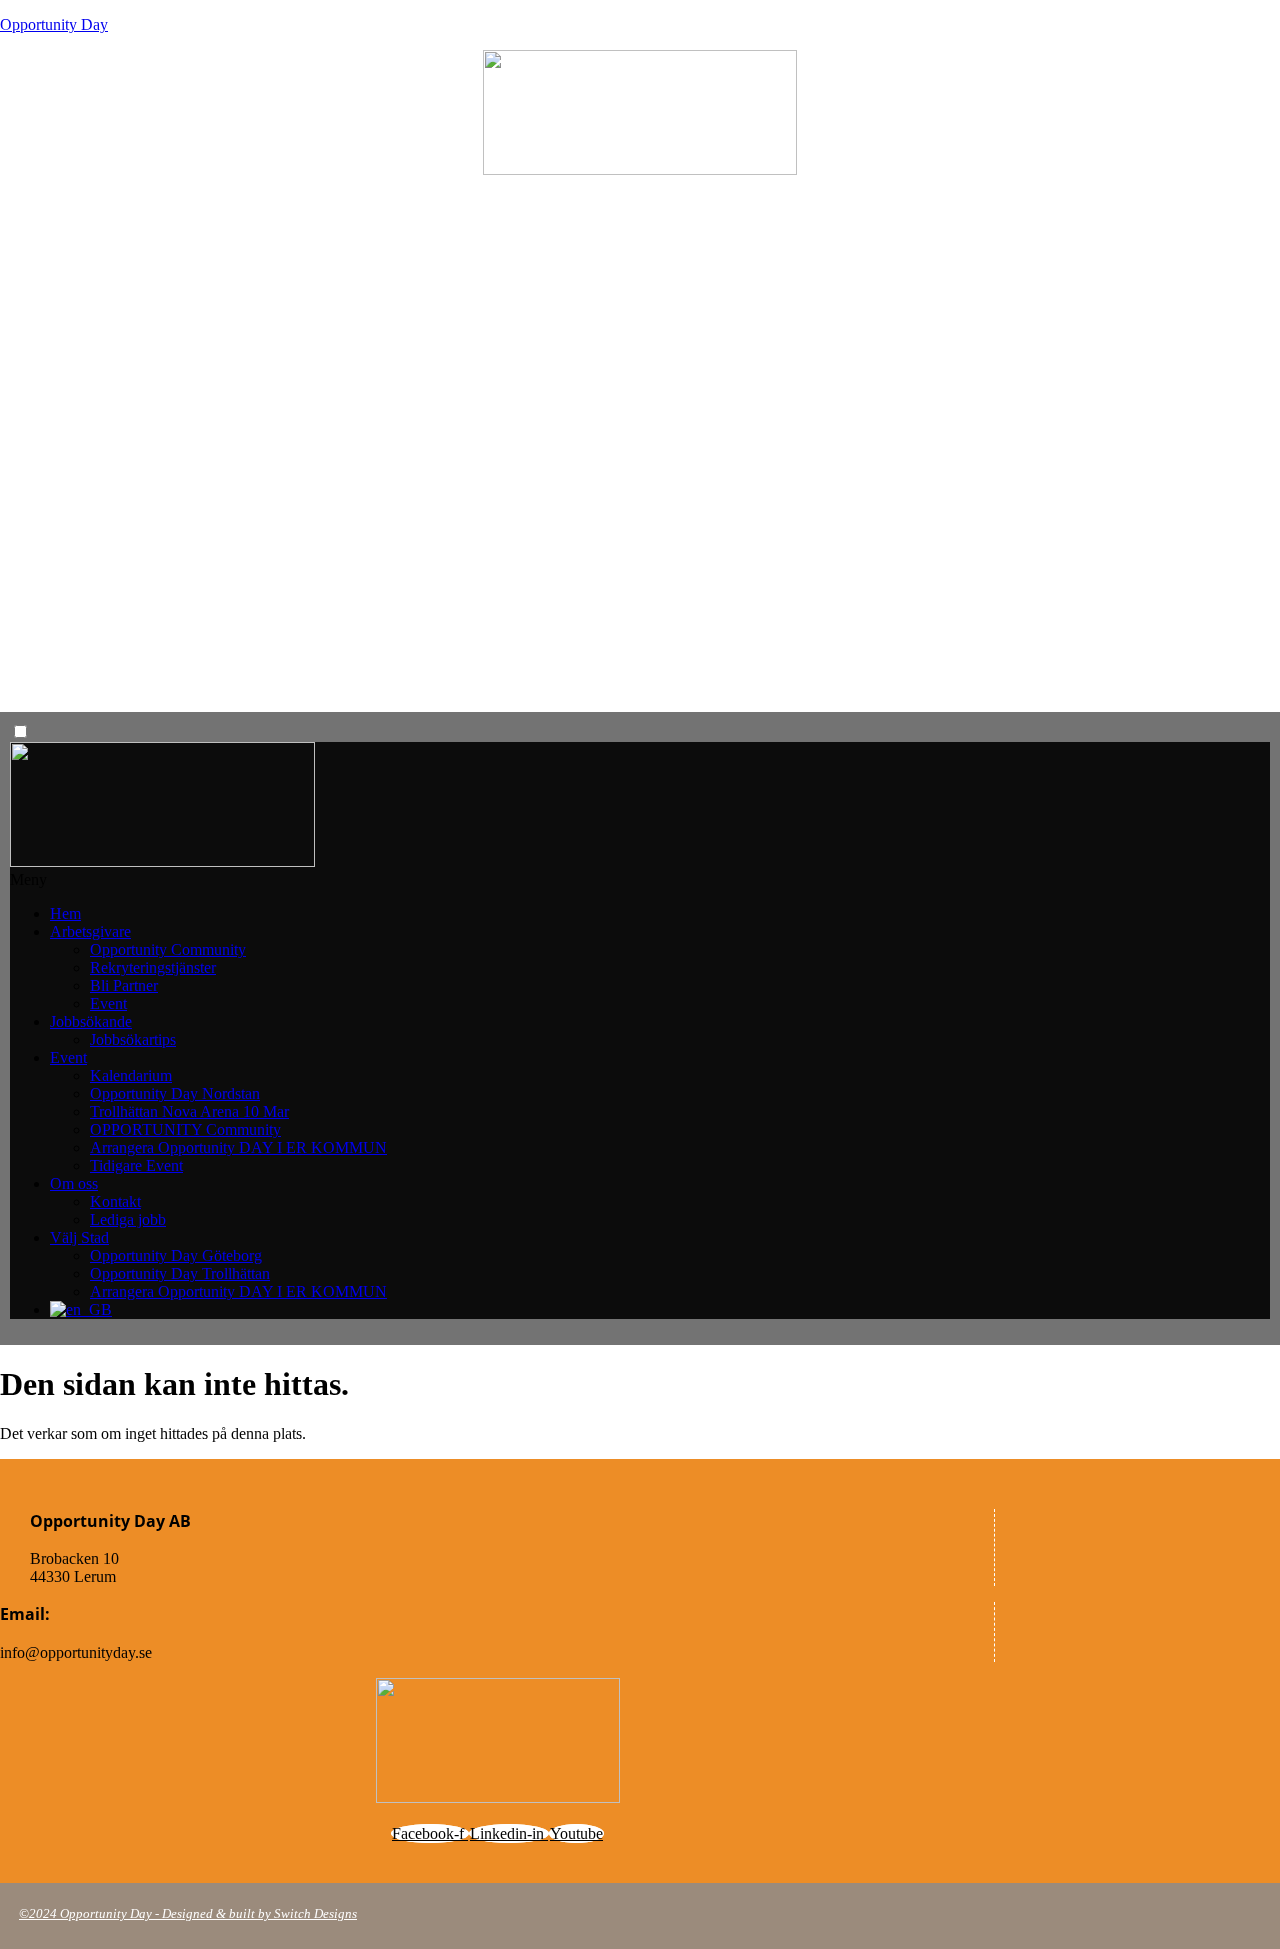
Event (108, 1003)
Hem (65, 913)
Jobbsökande (91, 1021)
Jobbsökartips (133, 1039)
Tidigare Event (136, 1165)
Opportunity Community (168, 949)
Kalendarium (131, 1075)
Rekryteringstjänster (153, 967)
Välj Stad (79, 1237)
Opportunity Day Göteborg (176, 1255)
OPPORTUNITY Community (185, 1129)
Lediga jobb (128, 1219)
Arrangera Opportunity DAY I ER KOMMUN (238, 1147)
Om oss (74, 1183)
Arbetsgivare (90, 931)
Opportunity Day (54, 24)
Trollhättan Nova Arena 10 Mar (189, 1111)
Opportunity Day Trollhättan (180, 1273)
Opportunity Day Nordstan (175, 1093)
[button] (640, 880)
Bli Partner (124, 985)
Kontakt (115, 1201)
